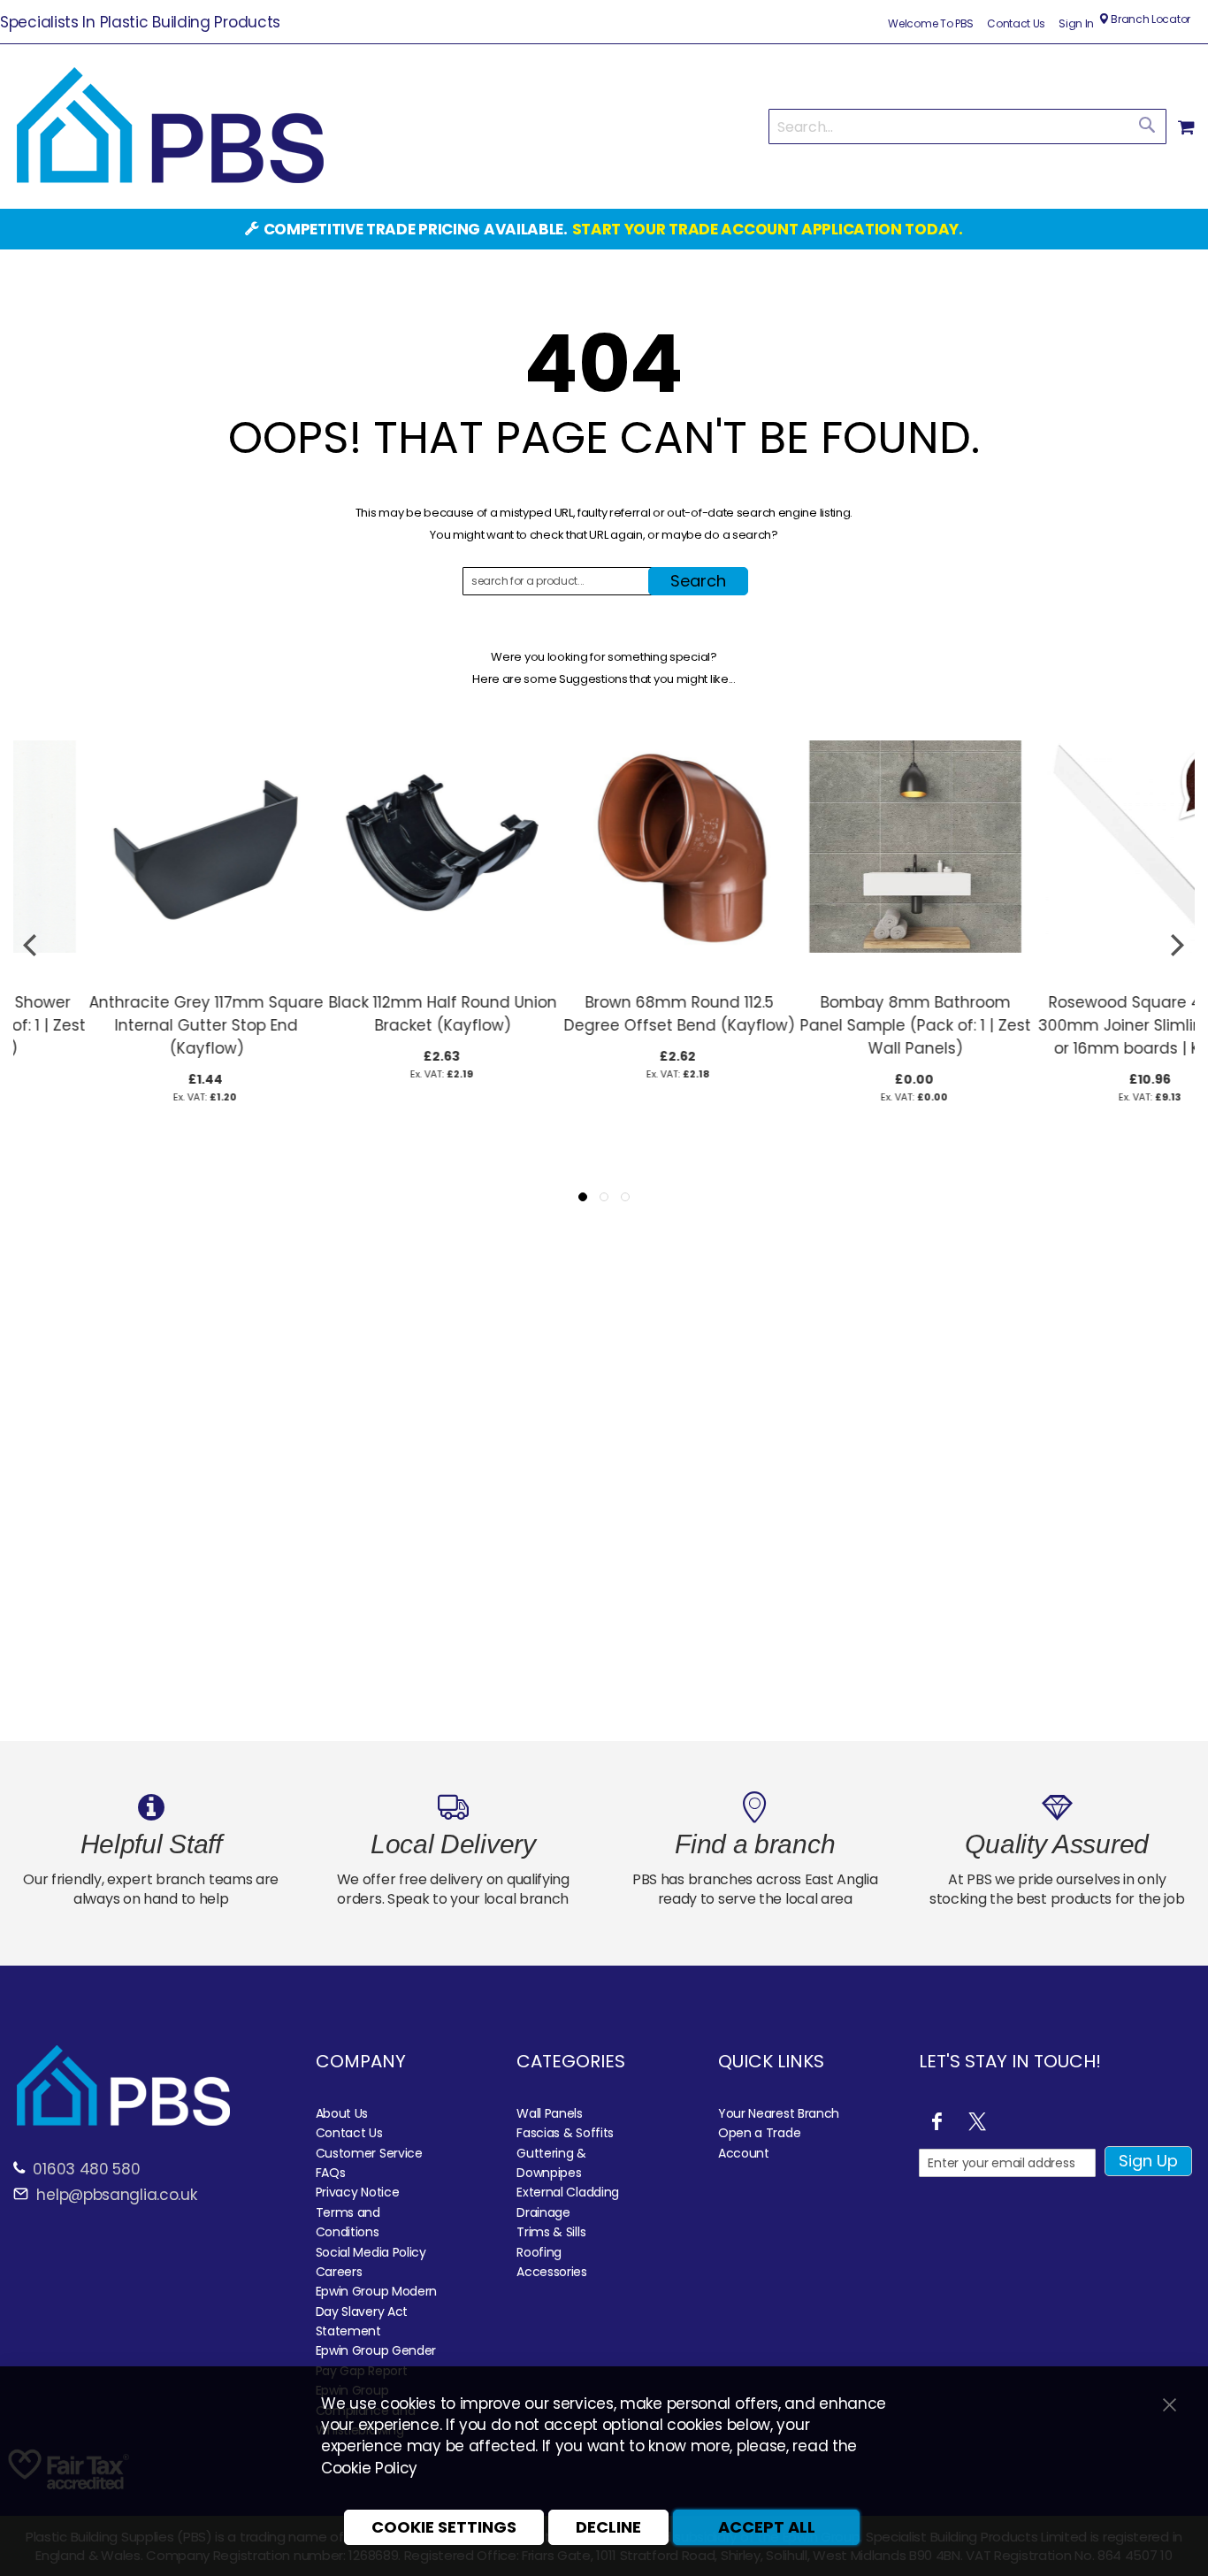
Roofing (539, 2252)
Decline (608, 2527)
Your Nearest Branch (779, 2113)
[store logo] (170, 126)
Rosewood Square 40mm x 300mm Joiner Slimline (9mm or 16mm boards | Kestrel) (1077, 1025)
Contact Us (1016, 24)
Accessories (552, 2272)
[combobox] (967, 126)
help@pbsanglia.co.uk (115, 2195)
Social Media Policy (371, 2252)
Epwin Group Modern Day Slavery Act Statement (377, 2311)
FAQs (331, 2173)
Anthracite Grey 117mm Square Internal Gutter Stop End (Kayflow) (131, 1025)
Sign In (1076, 24)
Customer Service (369, 2153)
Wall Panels (550, 2113)
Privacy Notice (358, 2192)
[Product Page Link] (131, 974)
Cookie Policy (369, 2468)
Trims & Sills (551, 2232)
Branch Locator (1149, 19)
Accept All (767, 2527)
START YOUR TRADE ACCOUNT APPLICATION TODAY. (768, 229)
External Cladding (568, 2192)
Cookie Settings (444, 2527)
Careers (339, 2272)
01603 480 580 (86, 2169)
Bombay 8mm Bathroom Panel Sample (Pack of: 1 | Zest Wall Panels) (841, 1025)
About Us (342, 2113)
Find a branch (755, 1844)
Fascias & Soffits (565, 2133)
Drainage (543, 2212)
